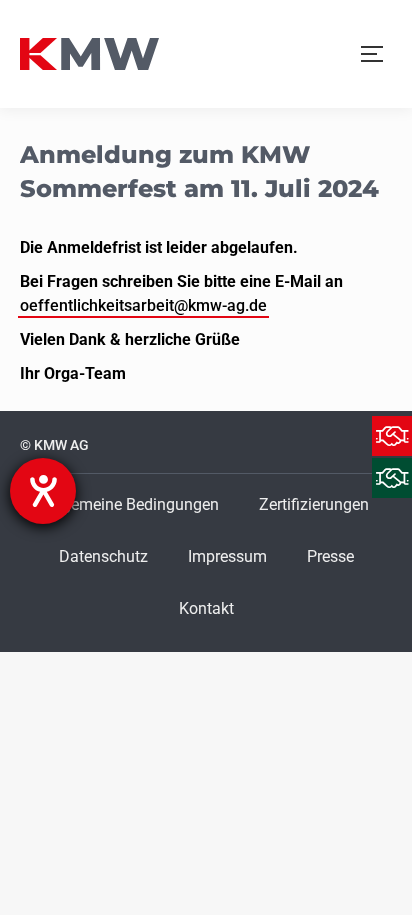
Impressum (227, 556)
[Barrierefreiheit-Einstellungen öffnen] (43, 491)
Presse (330, 556)
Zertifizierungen (314, 504)
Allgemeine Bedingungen (131, 504)
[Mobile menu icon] (372, 54)
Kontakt (206, 608)
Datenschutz (103, 556)
